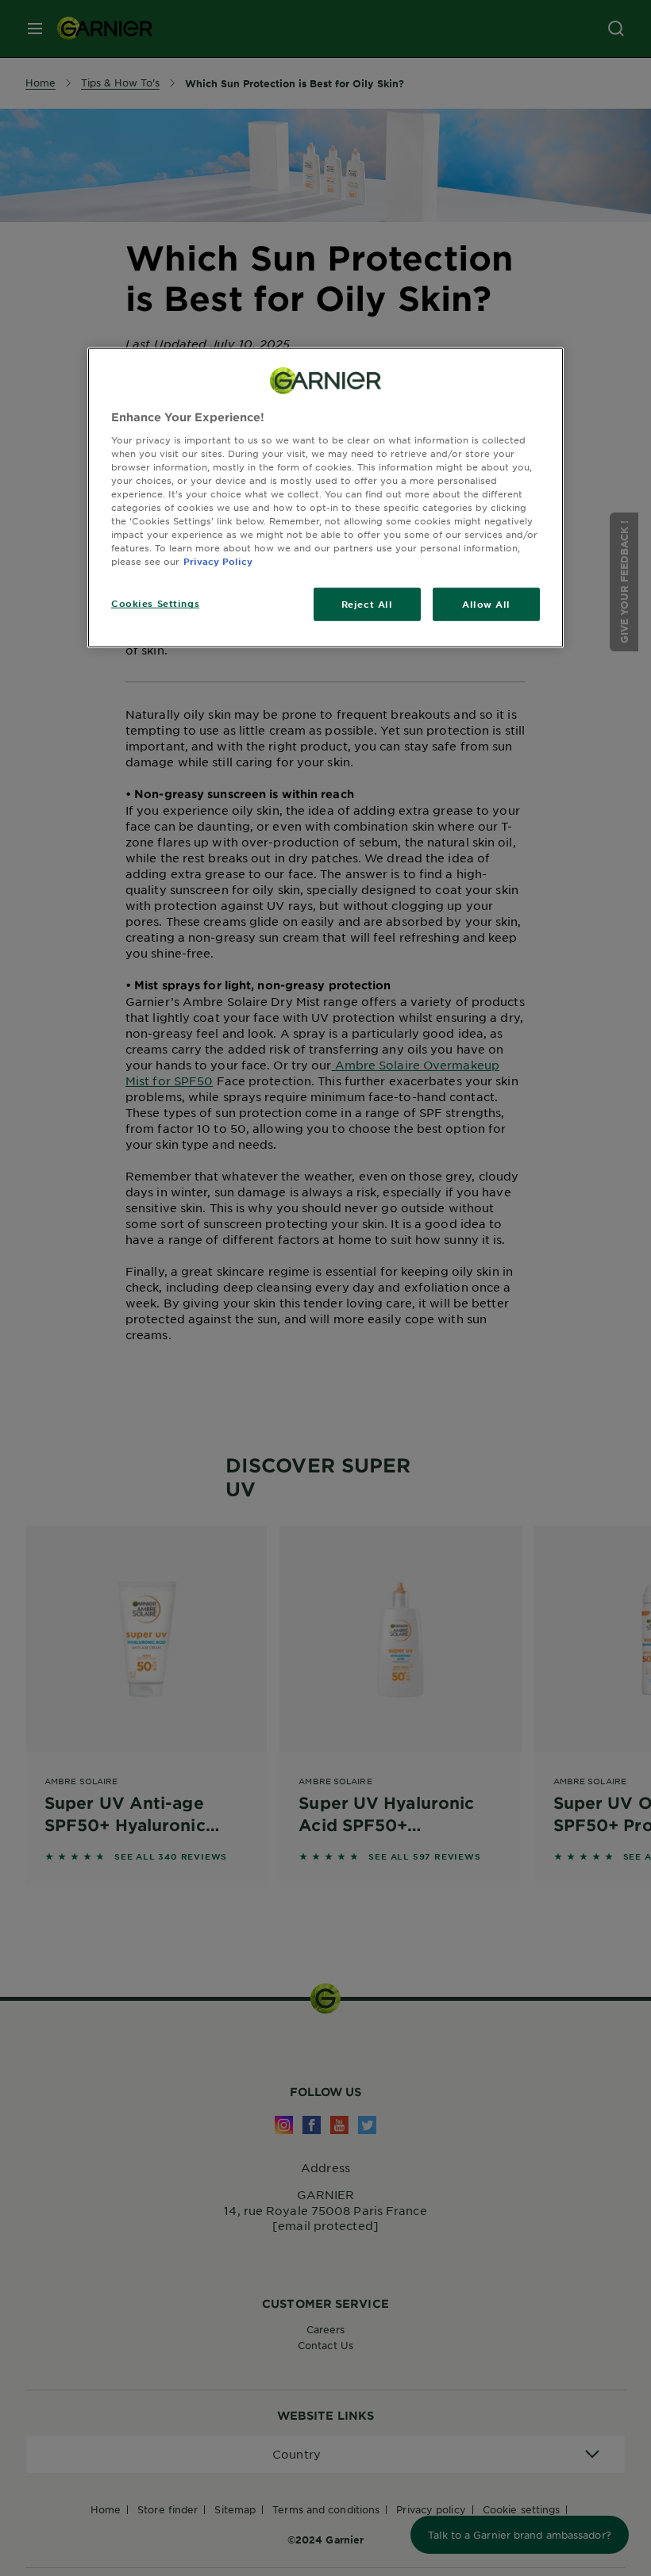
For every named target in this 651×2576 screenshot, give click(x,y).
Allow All (486, 604)
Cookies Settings (155, 603)
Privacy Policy (218, 561)
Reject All (367, 604)
